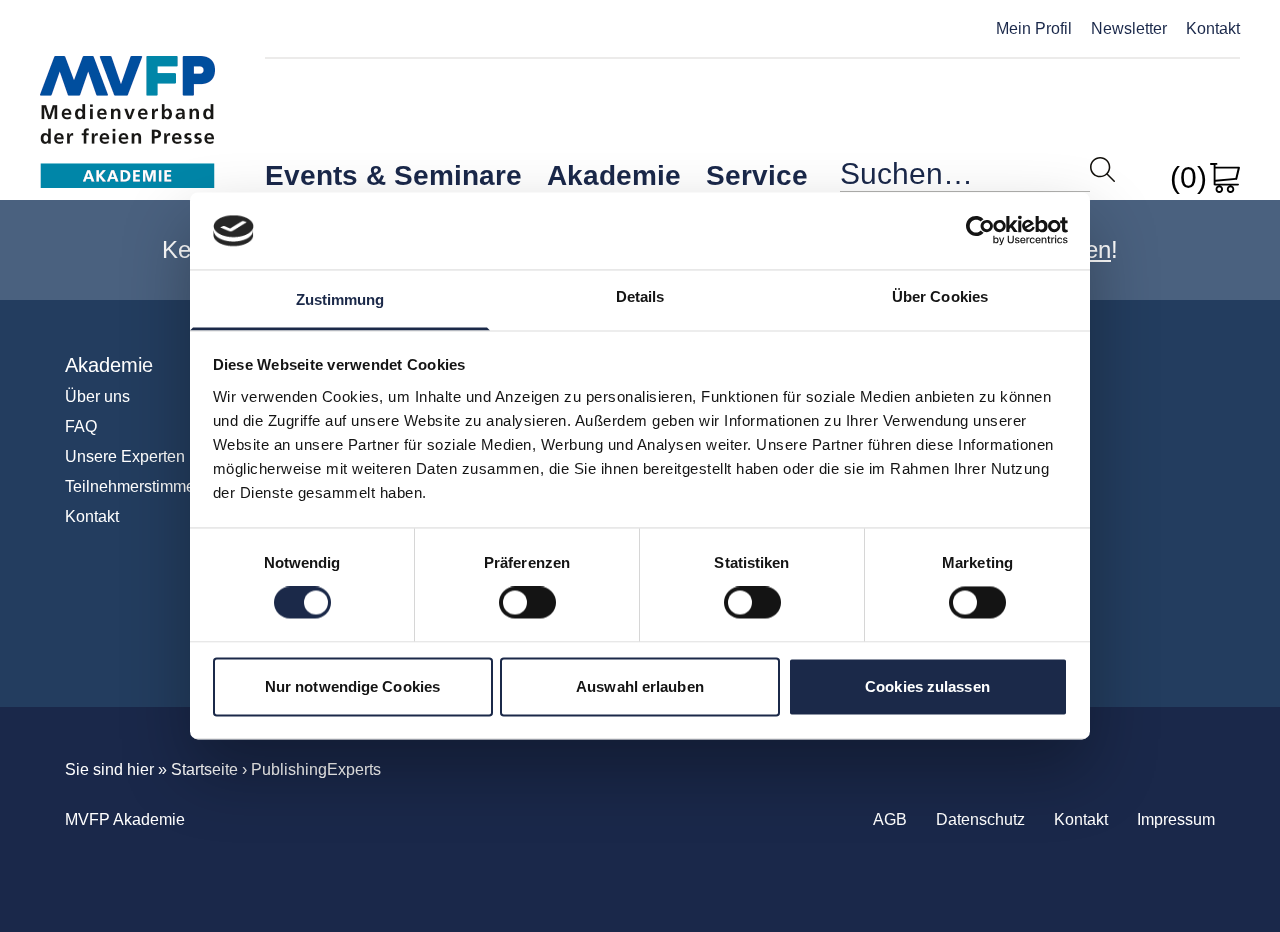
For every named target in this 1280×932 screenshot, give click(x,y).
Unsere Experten (125, 456)
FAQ (81, 426)
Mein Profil (1034, 28)
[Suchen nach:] (965, 178)
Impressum (1176, 819)
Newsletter (1129, 28)
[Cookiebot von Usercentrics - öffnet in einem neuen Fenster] (980, 231)
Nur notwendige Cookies (352, 686)
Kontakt (1213, 28)
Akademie (614, 175)
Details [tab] (640, 296)
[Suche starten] (1102, 169)
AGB (890, 819)
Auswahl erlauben (640, 686)
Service (757, 175)
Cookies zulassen (927, 686)
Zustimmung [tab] (340, 299)
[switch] (527, 603)
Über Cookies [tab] (940, 296)
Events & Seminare (393, 175)
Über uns (97, 396)
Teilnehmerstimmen (134, 486)
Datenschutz (980, 819)
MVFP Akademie (127, 100)
